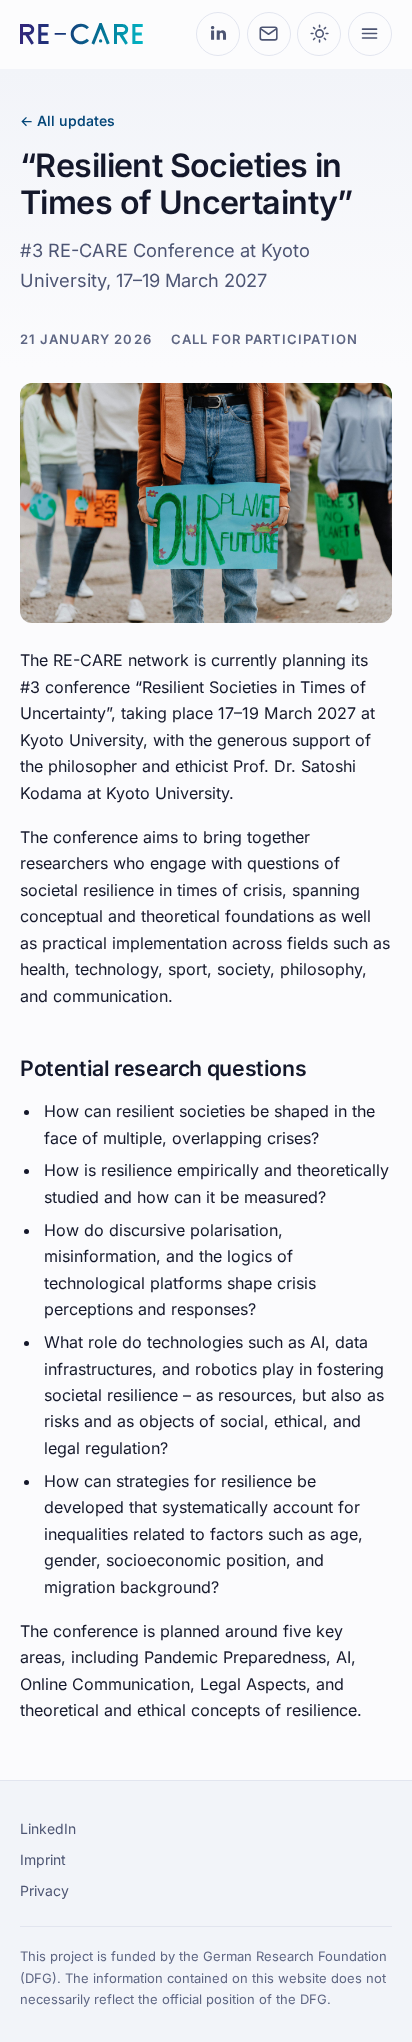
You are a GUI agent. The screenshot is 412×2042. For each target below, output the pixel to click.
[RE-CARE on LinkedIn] (218, 34)
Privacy (44, 1890)
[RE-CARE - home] (81, 34)
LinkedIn (48, 1828)
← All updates (67, 120)
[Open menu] (370, 34)
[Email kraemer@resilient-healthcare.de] (269, 34)
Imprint (43, 1859)
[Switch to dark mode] (319, 34)
